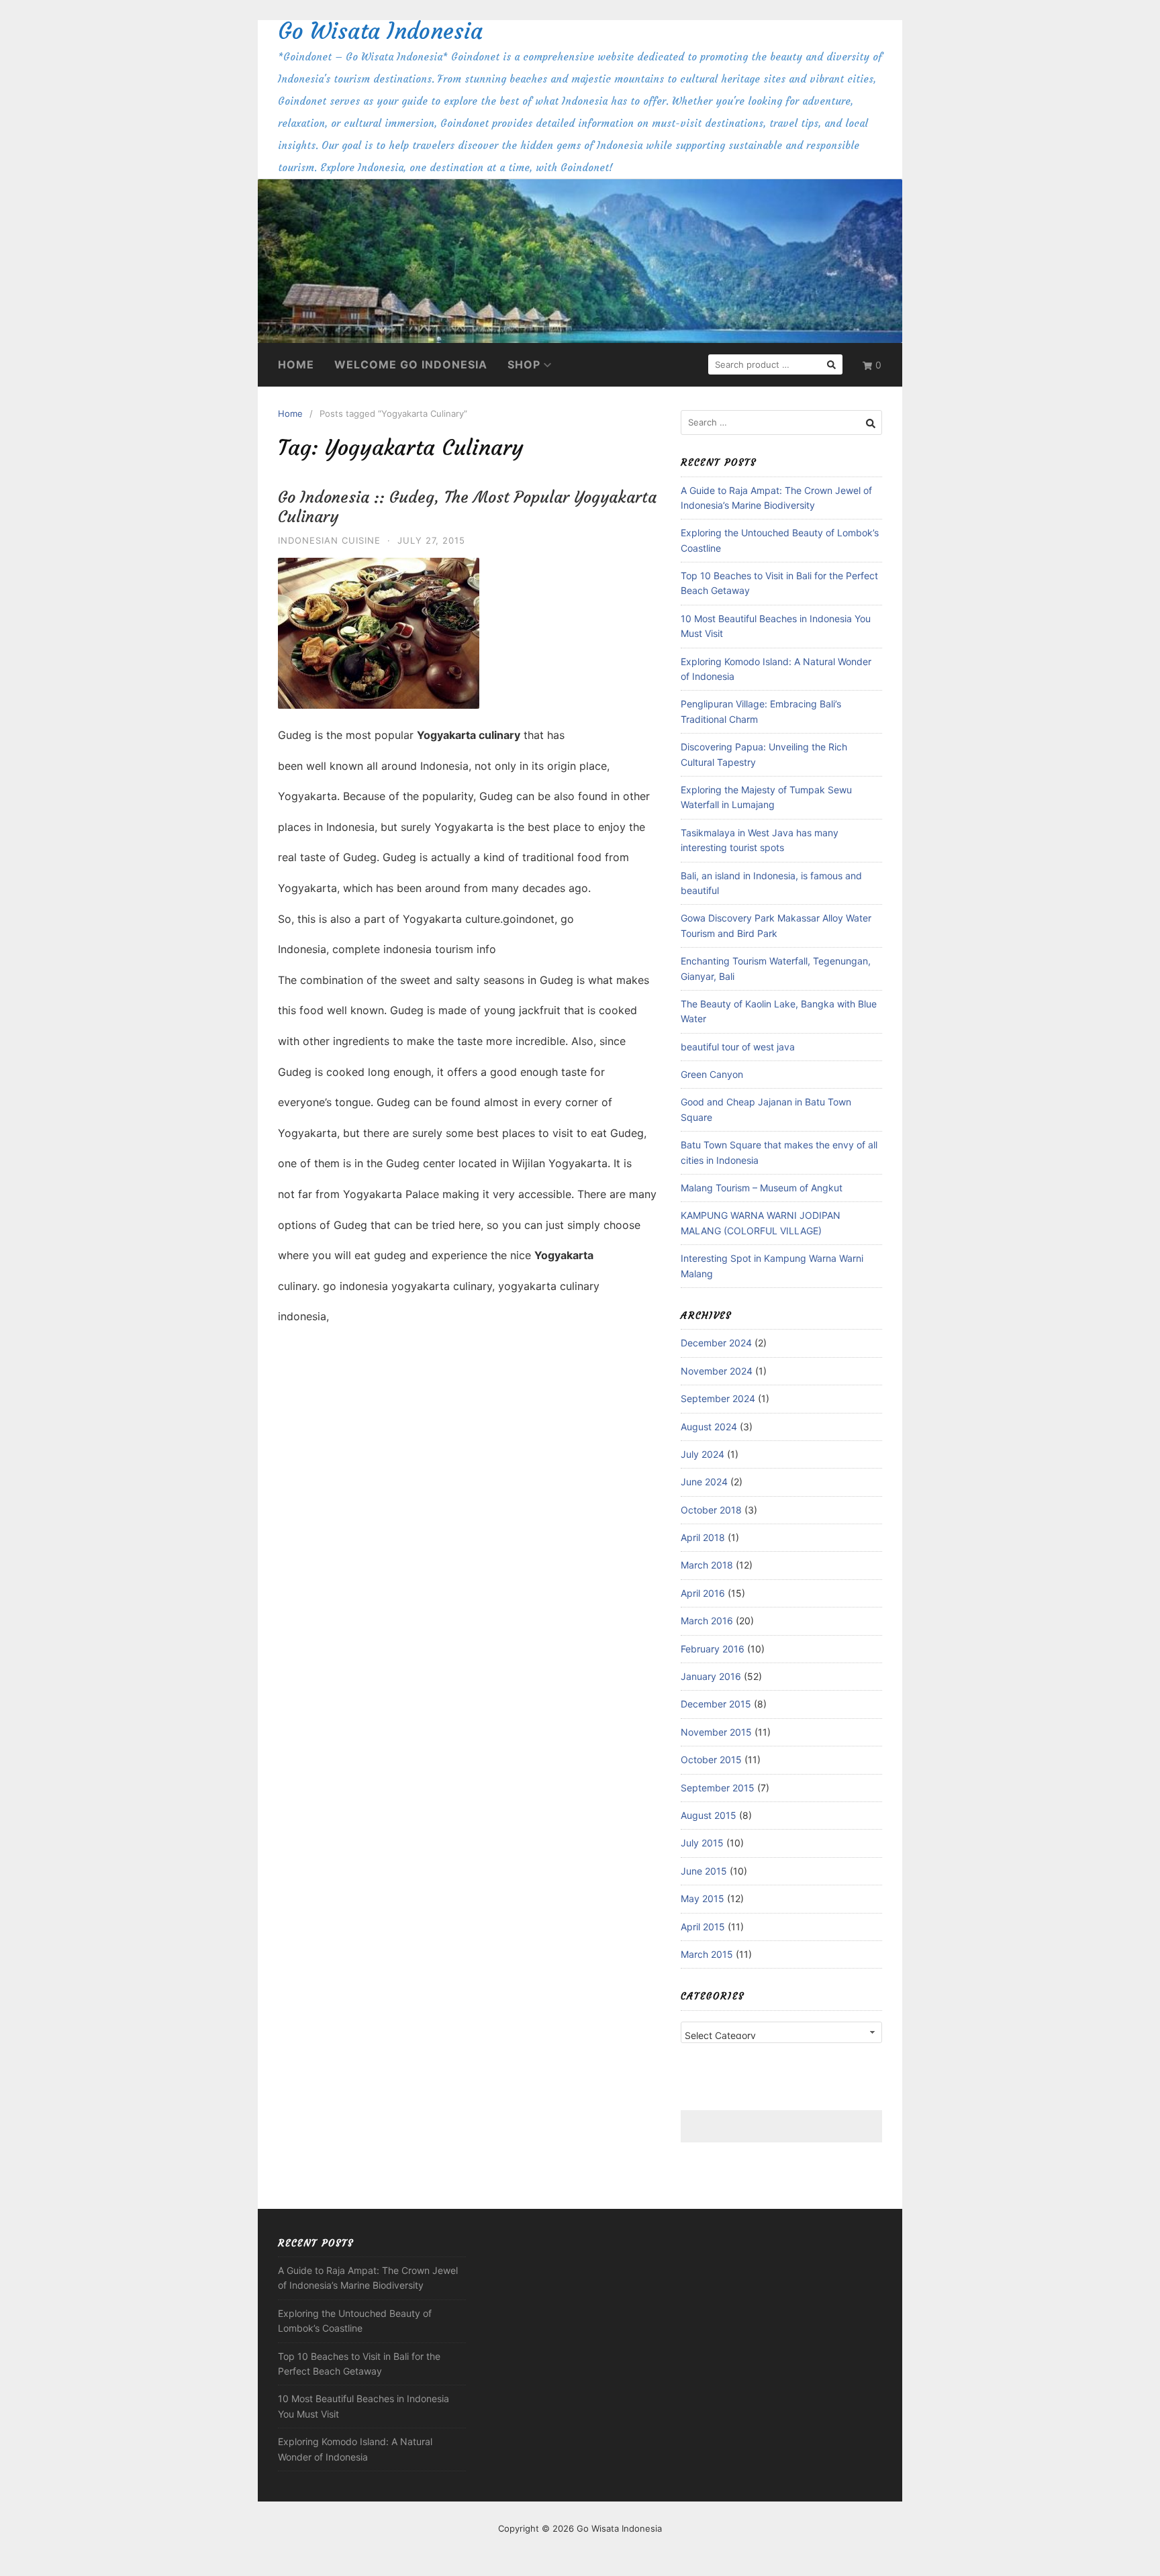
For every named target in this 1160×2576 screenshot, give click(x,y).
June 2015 (704, 1871)
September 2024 (718, 1398)
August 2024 (709, 1427)
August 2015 (709, 1815)
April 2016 (703, 1593)
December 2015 (716, 1704)
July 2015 (702, 1843)
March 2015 (707, 1954)
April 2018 (703, 1537)
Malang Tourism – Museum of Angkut (762, 1188)
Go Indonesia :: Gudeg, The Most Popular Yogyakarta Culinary (467, 507)
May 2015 (703, 1898)
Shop (524, 364)
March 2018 (707, 1565)
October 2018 (711, 1510)
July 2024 (703, 1454)
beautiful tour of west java (738, 1047)
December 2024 (716, 1343)
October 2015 (711, 1760)
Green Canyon (712, 1074)
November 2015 (716, 1732)
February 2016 (713, 1649)
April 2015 (703, 1927)
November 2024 (717, 1371)
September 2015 (718, 1788)
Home (296, 364)
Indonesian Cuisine (329, 540)
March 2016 (707, 1621)
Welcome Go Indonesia (411, 364)
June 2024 (704, 1482)
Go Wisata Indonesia (380, 31)
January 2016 (711, 1676)
